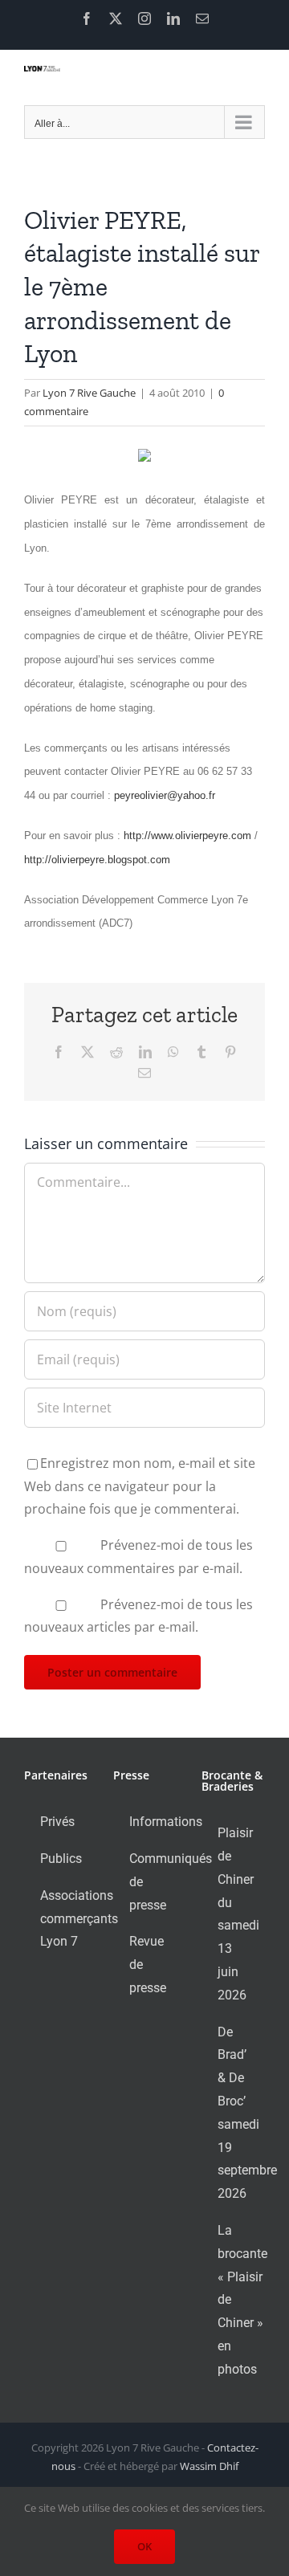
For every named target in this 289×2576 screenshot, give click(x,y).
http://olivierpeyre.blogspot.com (97, 860)
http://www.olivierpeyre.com (187, 836)
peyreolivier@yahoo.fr (165, 795)
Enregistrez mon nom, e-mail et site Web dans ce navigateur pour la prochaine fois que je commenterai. (140, 1486)
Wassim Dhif (209, 2466)
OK (144, 2546)
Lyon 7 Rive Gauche (89, 393)
